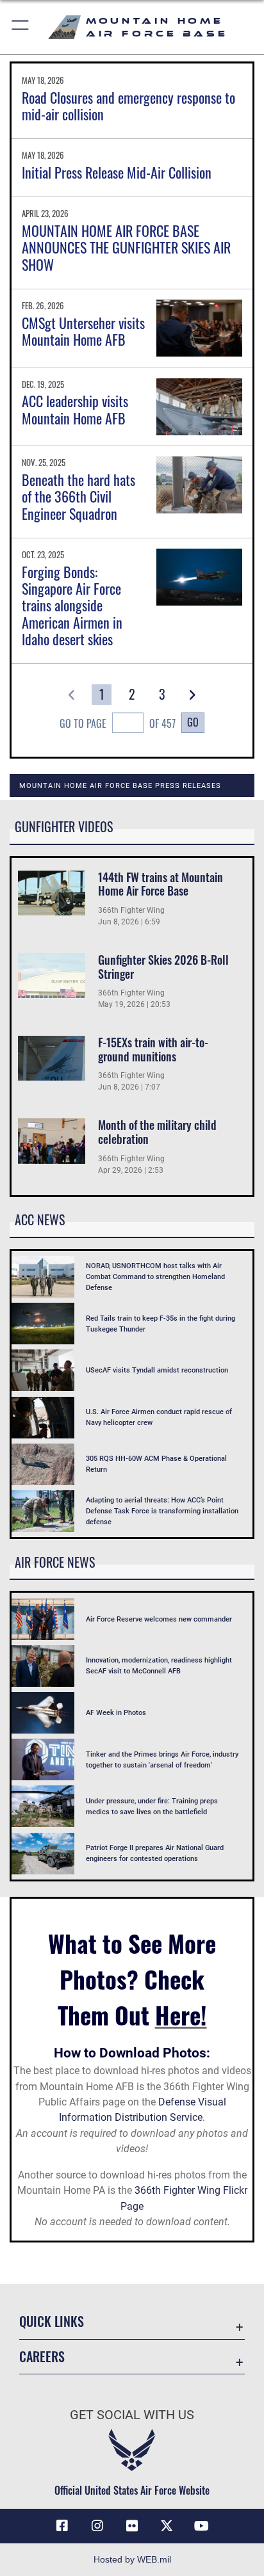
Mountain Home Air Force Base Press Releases (120, 785)
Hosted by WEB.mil (132, 2559)
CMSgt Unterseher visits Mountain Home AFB (83, 331)
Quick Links (52, 2322)
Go (193, 722)
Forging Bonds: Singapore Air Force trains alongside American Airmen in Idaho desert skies (72, 606)
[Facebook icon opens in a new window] (62, 2526)
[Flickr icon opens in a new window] (132, 2526)
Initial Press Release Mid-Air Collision (117, 172)
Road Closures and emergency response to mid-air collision (128, 106)
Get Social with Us (132, 2415)
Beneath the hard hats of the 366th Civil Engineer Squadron (78, 496)
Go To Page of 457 (118, 723)
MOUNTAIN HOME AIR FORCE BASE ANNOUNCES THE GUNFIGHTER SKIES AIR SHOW (126, 247)
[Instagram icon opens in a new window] (97, 2526)
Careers (42, 2357)
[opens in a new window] (167, 2526)
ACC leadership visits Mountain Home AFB (75, 409)
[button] (21, 27)
